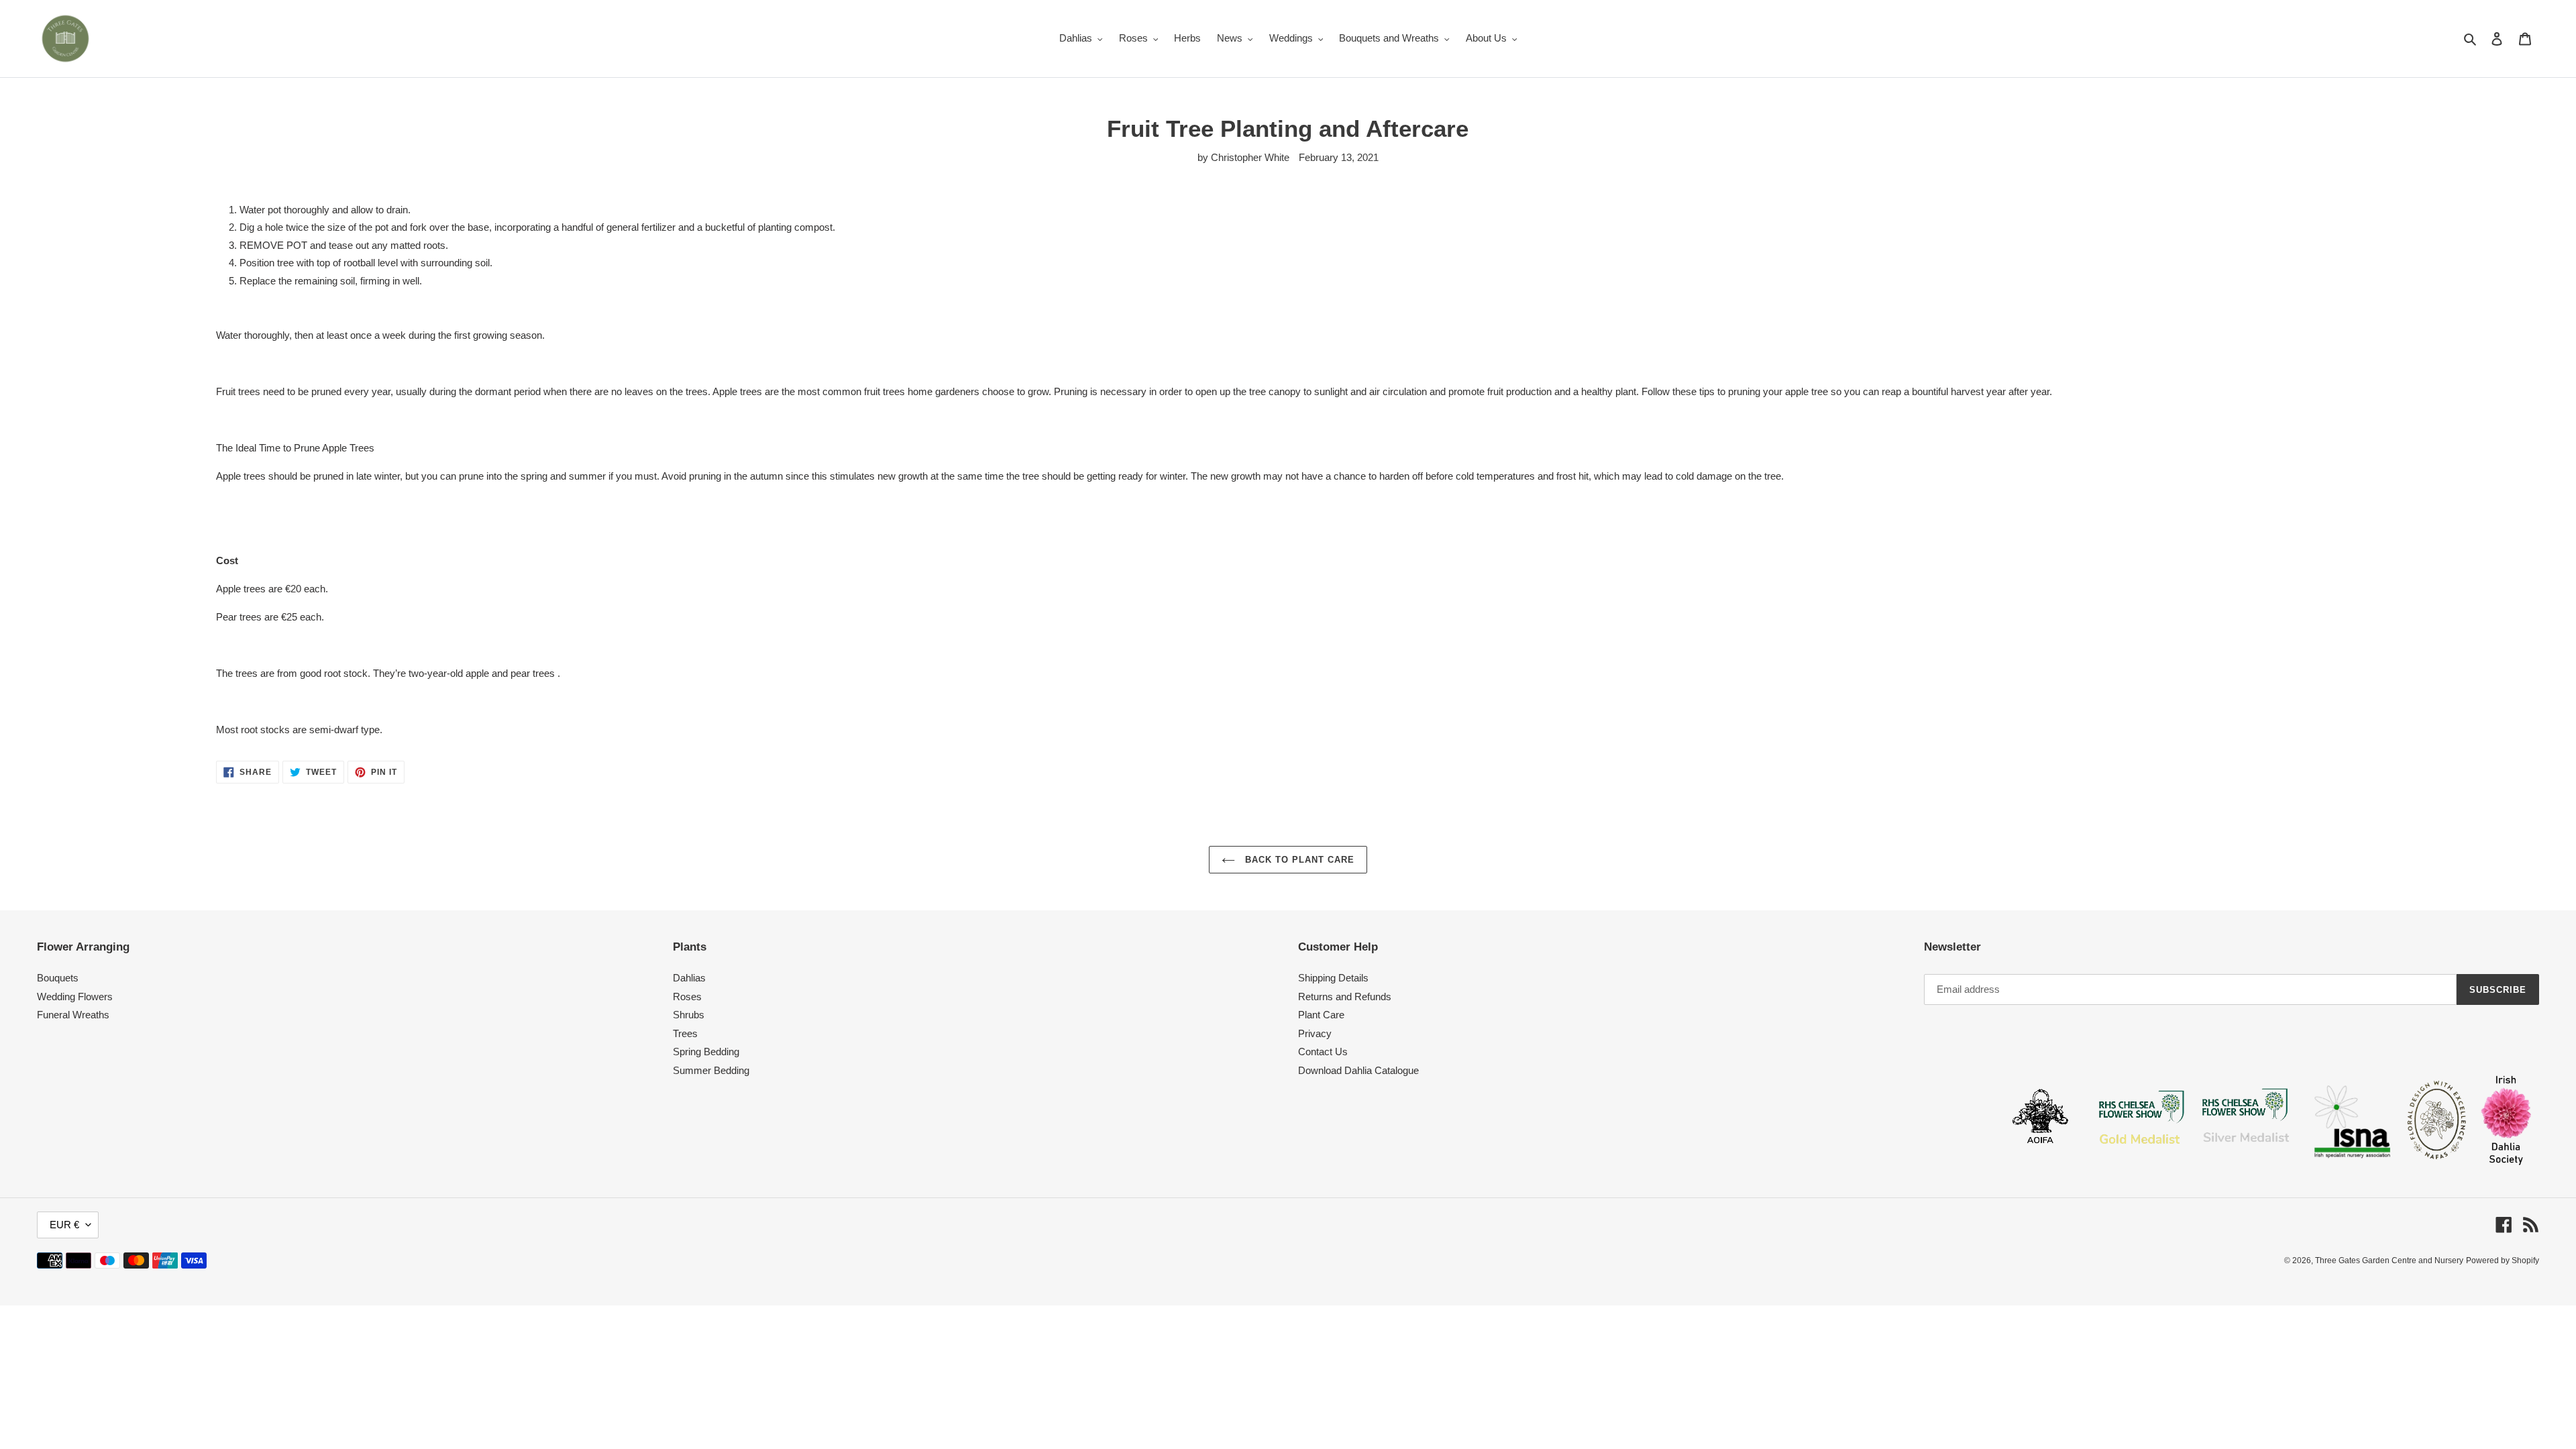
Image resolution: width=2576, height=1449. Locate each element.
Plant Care (1321, 1015)
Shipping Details (1333, 978)
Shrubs (689, 1015)
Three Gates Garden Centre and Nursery (2389, 1260)
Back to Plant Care (1298, 860)
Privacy (1315, 1033)
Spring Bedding (706, 1052)
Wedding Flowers (75, 997)
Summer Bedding (711, 1070)
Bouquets (58, 978)
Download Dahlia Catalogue (1358, 1070)
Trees (685, 1033)
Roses (687, 997)
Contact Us (1323, 1052)
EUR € (64, 1225)
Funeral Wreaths (73, 1015)
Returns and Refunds (1345, 997)
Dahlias (689, 978)
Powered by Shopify (2503, 1260)
